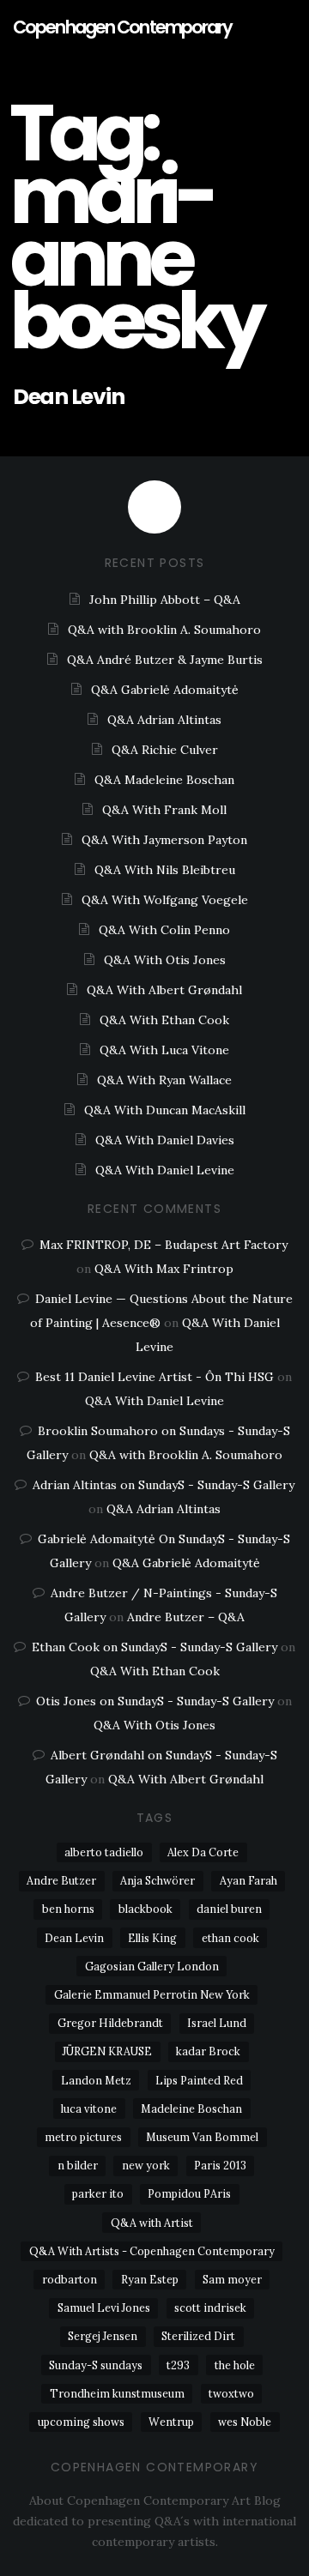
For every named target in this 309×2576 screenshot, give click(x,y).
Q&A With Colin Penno (164, 930)
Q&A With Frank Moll (164, 810)
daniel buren (229, 1909)
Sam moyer (232, 2279)
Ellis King (152, 1938)
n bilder (78, 2165)
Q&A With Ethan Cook (164, 1020)
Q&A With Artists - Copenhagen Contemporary (152, 2251)
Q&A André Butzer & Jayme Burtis (165, 660)
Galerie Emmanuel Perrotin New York (152, 1994)
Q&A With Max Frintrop (164, 1269)
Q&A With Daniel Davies (165, 1140)
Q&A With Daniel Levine (165, 1170)
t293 (178, 2365)
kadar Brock (208, 2051)
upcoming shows (81, 2422)
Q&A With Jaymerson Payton (164, 840)
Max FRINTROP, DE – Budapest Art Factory (164, 1245)
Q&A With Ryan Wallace (164, 1080)
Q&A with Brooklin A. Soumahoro (164, 630)
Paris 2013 (220, 2165)
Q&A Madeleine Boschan (164, 780)
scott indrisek (210, 2308)
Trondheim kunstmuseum (117, 2393)
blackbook (145, 1909)
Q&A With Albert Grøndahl (164, 990)
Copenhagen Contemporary (123, 27)
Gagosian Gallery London (152, 1966)
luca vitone (89, 2108)
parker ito (98, 2193)
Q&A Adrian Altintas (164, 720)
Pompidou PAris (189, 2193)
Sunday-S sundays (96, 2365)
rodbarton (70, 2279)
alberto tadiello (104, 1852)
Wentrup (171, 2422)
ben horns (68, 1909)
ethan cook (230, 1938)
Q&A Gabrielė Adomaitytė (165, 690)
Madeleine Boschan (191, 2108)
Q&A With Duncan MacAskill (165, 1110)
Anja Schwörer (158, 1880)
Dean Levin (68, 397)
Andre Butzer (61, 1880)
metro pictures (83, 2137)
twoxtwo (231, 2393)
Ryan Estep (150, 2279)
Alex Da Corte (203, 1852)
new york (146, 2165)
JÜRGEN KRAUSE (107, 2051)
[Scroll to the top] (154, 507)
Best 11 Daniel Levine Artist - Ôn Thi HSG (154, 1377)
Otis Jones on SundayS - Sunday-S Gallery (155, 1701)
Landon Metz (96, 2080)
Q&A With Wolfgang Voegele (165, 900)
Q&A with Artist (152, 2223)
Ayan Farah (248, 1880)
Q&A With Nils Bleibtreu (165, 870)
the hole (235, 2365)
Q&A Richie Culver (165, 750)
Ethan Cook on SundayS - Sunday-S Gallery (154, 1647)
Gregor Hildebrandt (110, 2023)
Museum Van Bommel (202, 2137)
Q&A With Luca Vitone (164, 1050)
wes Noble (245, 2422)
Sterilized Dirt (198, 2336)
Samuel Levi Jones (104, 2308)
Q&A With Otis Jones (165, 960)
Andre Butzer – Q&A (186, 1617)
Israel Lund (217, 2023)
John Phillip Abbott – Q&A (165, 600)
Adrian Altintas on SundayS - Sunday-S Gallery (164, 1485)
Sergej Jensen (103, 2336)
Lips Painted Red (199, 2080)
